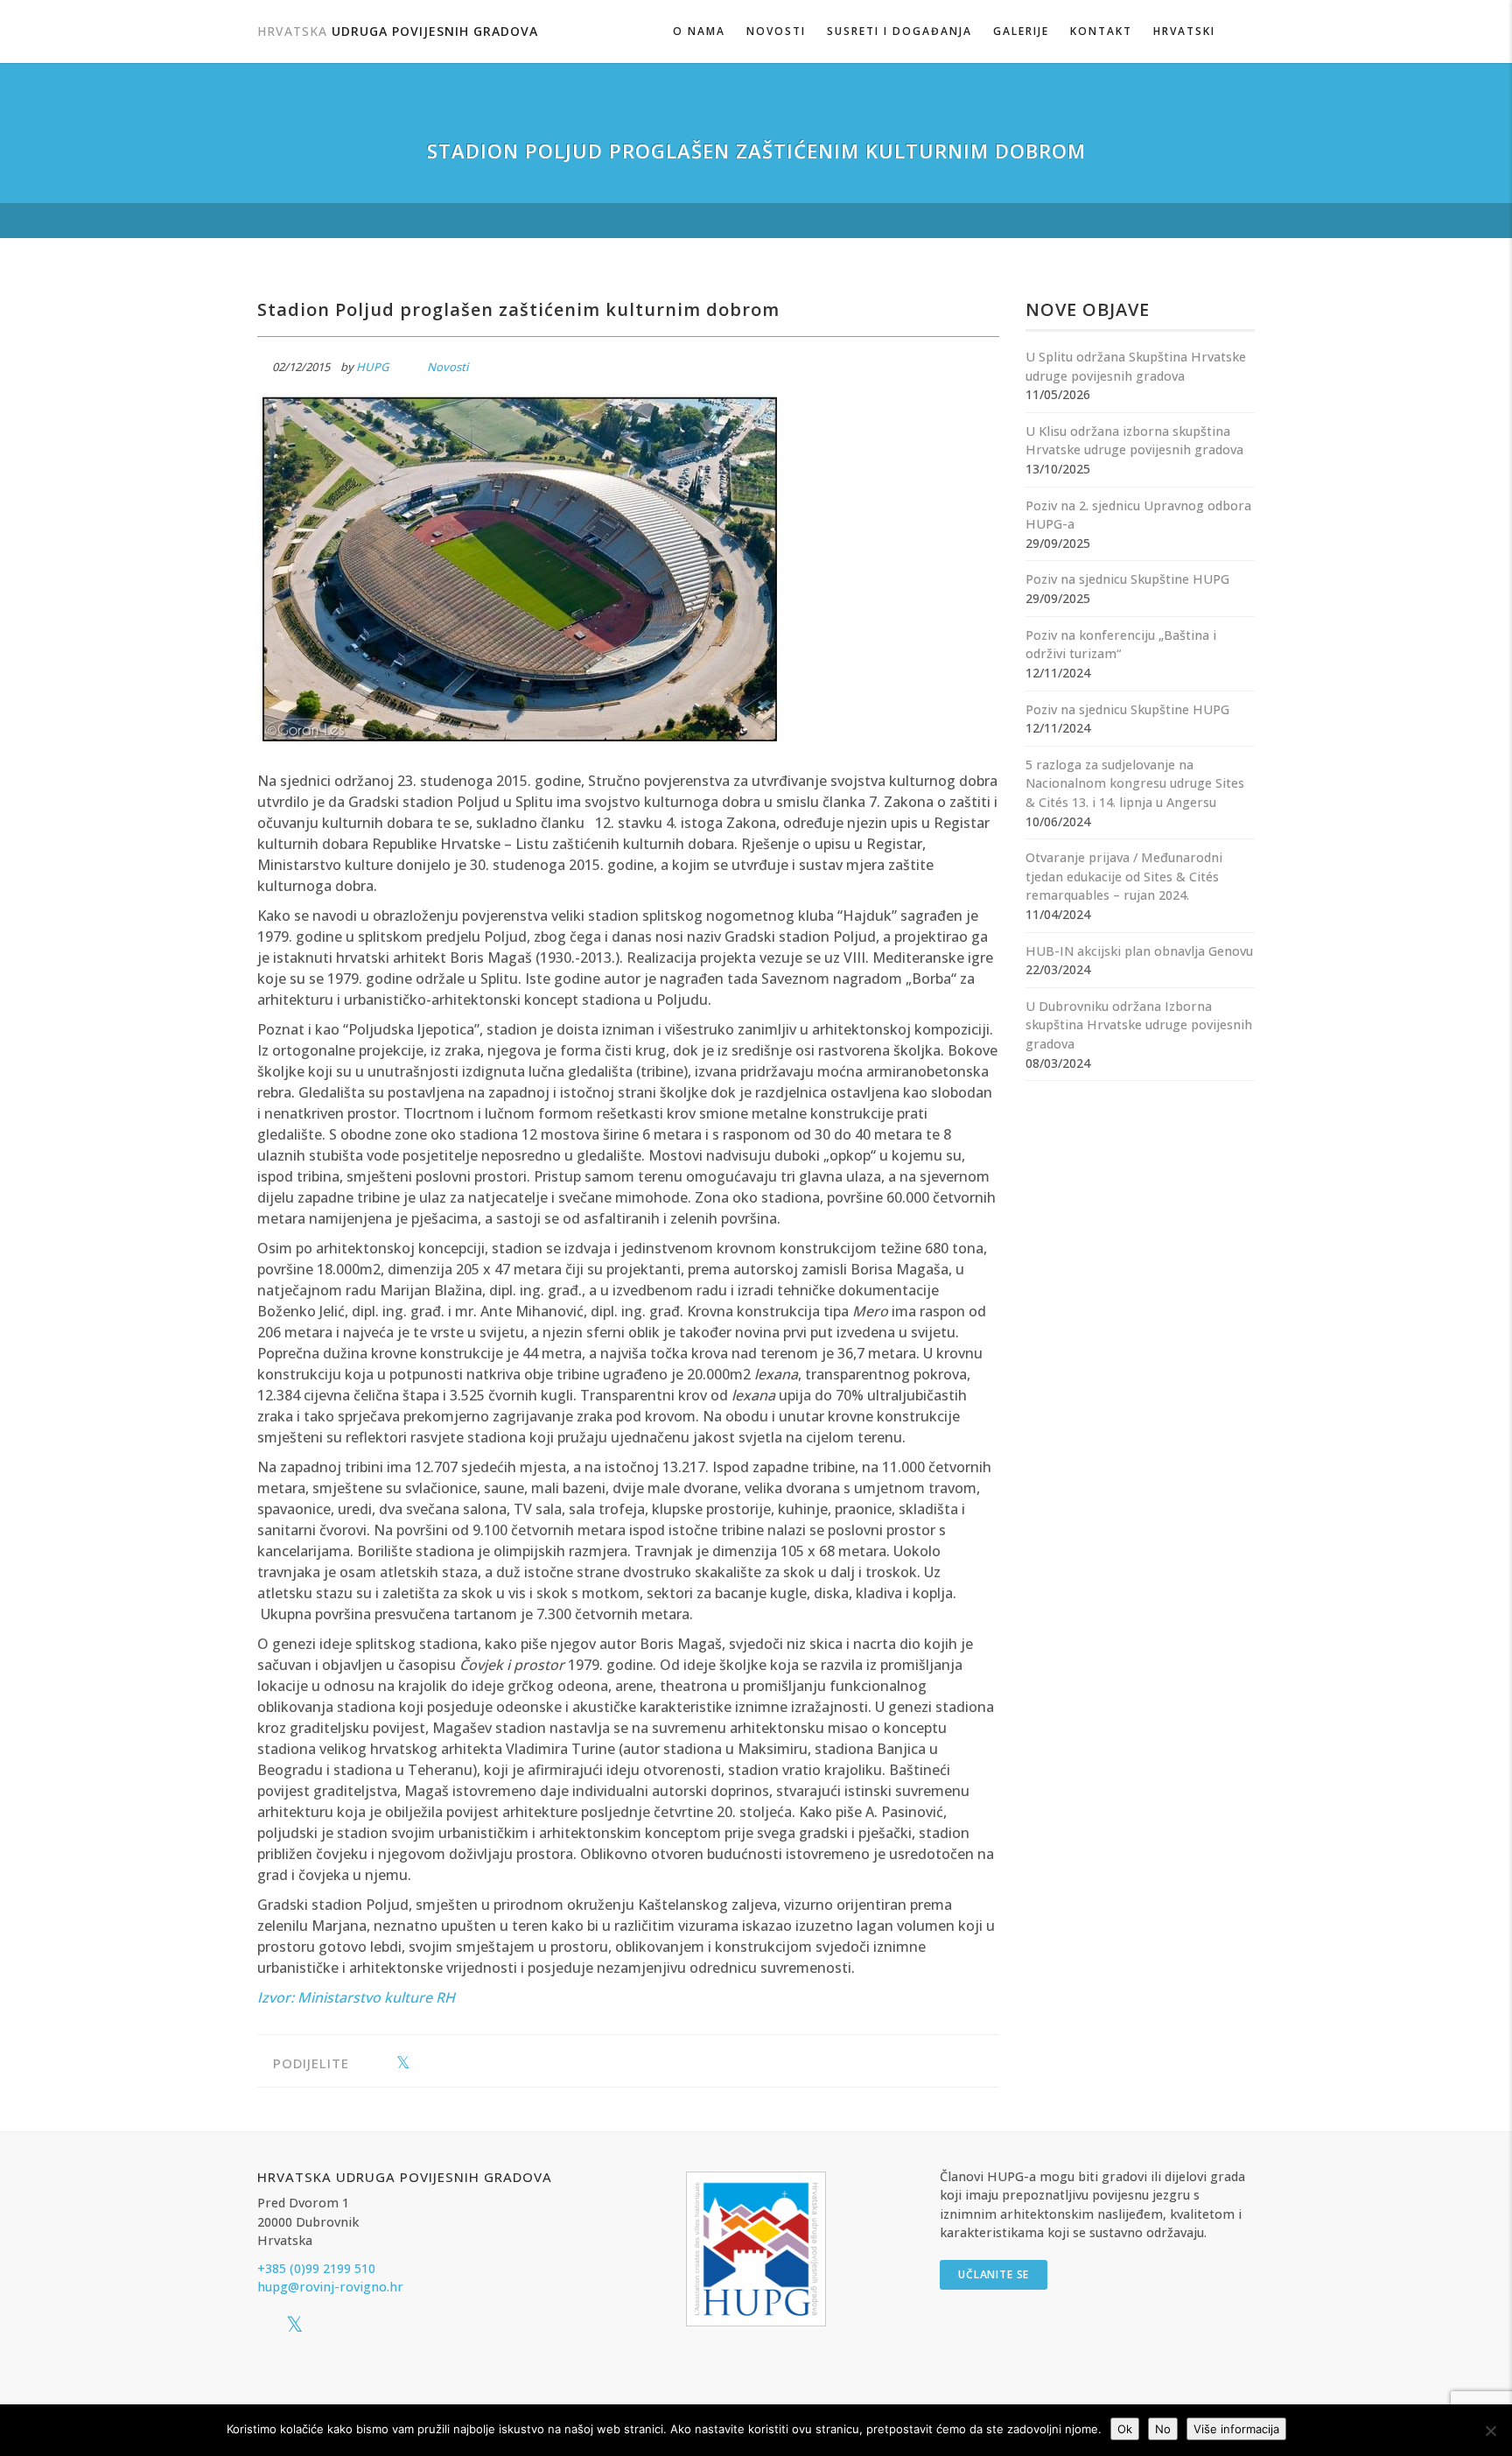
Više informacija (1236, 2429)
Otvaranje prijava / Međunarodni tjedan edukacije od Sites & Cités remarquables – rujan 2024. (1124, 876)
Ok (1125, 2429)
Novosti (776, 31)
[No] (1490, 2431)
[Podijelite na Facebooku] (376, 2063)
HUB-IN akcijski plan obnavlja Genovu (1139, 951)
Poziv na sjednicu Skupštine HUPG (1127, 579)
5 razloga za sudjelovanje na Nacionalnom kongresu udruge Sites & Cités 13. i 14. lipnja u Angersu (1135, 783)
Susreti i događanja (899, 31)
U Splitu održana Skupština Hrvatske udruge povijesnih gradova (1136, 366)
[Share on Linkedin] (430, 2063)
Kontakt (1101, 31)
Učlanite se (994, 2274)
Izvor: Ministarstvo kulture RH (356, 1997)
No (1163, 2429)
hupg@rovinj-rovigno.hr (330, 2287)
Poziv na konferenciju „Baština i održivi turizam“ (1121, 645)
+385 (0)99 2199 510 (316, 2268)
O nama (699, 31)
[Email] (457, 2063)
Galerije (1021, 31)
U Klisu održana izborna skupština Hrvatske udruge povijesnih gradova (1134, 441)
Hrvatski (1184, 31)
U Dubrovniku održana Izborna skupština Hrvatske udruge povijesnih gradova (1139, 1025)
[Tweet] (403, 2063)
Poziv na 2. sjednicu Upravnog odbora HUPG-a (1138, 515)
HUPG (372, 367)
